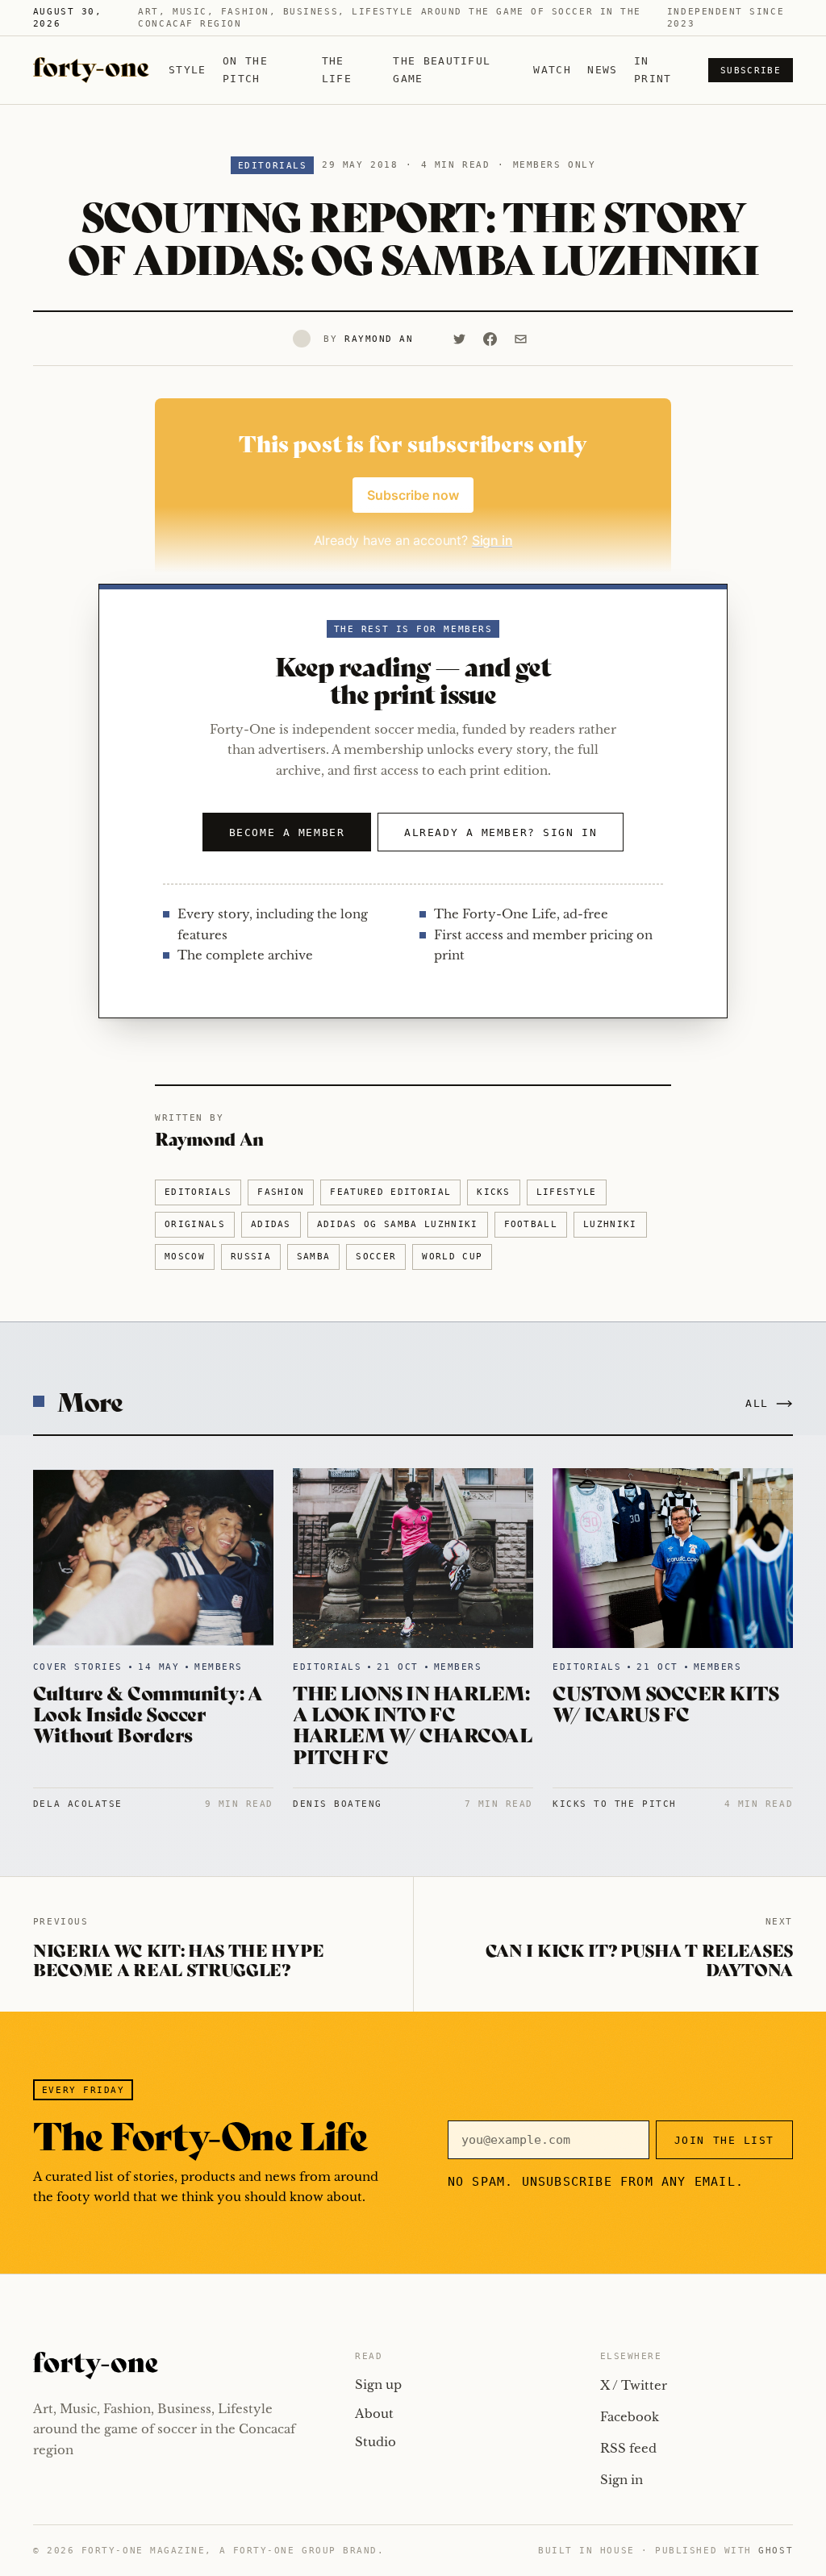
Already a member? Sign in (501, 832)
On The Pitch (245, 70)
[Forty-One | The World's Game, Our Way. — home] (91, 70)
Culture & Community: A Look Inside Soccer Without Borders (148, 1713)
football (531, 1224)
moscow (185, 1257)
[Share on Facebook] (490, 339)
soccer (376, 1257)
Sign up (378, 2385)
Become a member (287, 832)
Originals (195, 1224)
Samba (314, 1257)
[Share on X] (460, 339)
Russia (251, 1257)
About (374, 2414)
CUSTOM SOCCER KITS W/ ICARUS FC (665, 1702)
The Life (337, 70)
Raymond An (379, 339)
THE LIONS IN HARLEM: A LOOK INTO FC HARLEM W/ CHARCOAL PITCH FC (412, 1724)
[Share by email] (521, 339)
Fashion (281, 1192)
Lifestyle (567, 1192)
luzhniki (610, 1224)
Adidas (271, 1224)
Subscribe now (413, 495)
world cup (452, 1257)
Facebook (630, 2417)
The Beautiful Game (442, 70)
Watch (552, 70)
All (757, 1403)
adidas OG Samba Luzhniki (398, 1224)
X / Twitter (634, 2385)
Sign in (622, 2480)
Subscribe (751, 71)
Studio (375, 2442)
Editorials (272, 166)
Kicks (494, 1192)
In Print (653, 70)
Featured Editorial (390, 1192)
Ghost (776, 2551)
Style (188, 70)
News (602, 70)
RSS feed (628, 2448)
